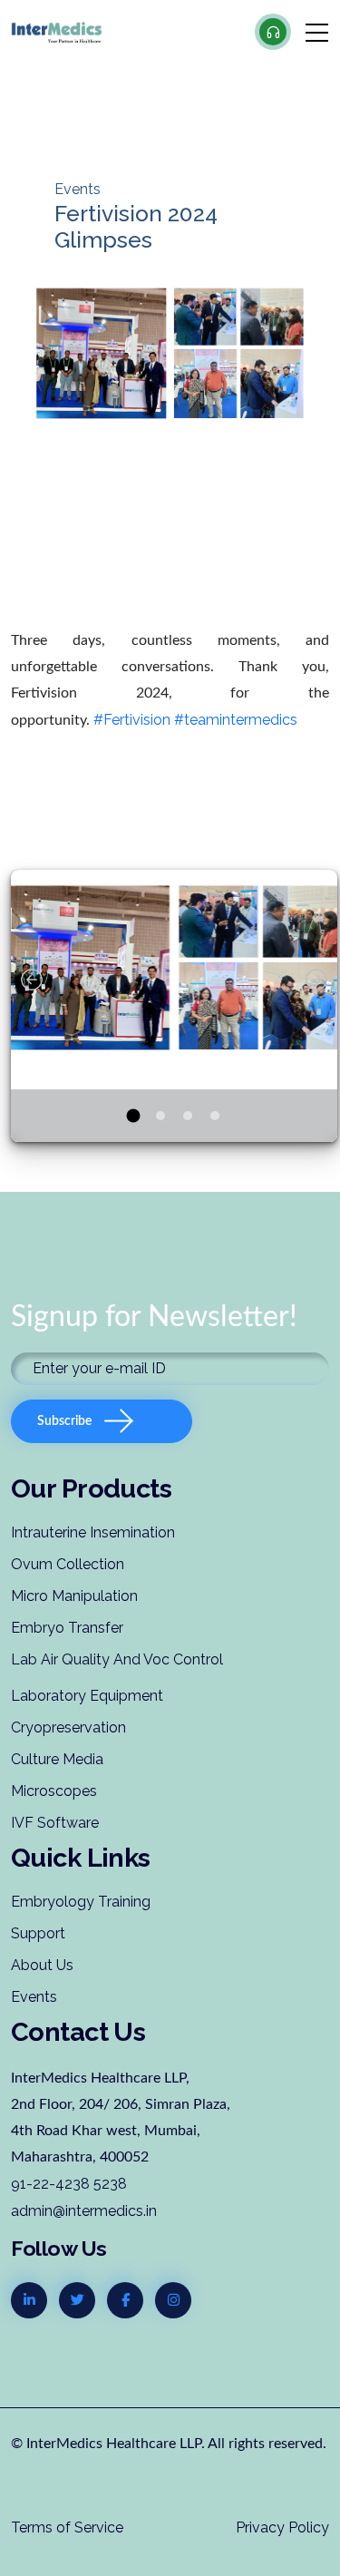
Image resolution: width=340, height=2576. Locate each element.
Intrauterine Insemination (93, 1532)
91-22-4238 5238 (69, 2184)
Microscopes (54, 1791)
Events (34, 1997)
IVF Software (55, 1823)
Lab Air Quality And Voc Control (117, 1659)
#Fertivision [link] (132, 720)
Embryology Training (81, 1902)
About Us (42, 1965)
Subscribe (64, 1421)
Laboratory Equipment (87, 1696)
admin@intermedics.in (84, 2211)
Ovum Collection (68, 1564)
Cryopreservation (68, 1727)
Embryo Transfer (67, 1628)
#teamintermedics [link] (236, 720)
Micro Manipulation (74, 1596)
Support (38, 1933)
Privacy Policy (282, 2527)
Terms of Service (67, 2527)
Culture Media (57, 1759)
